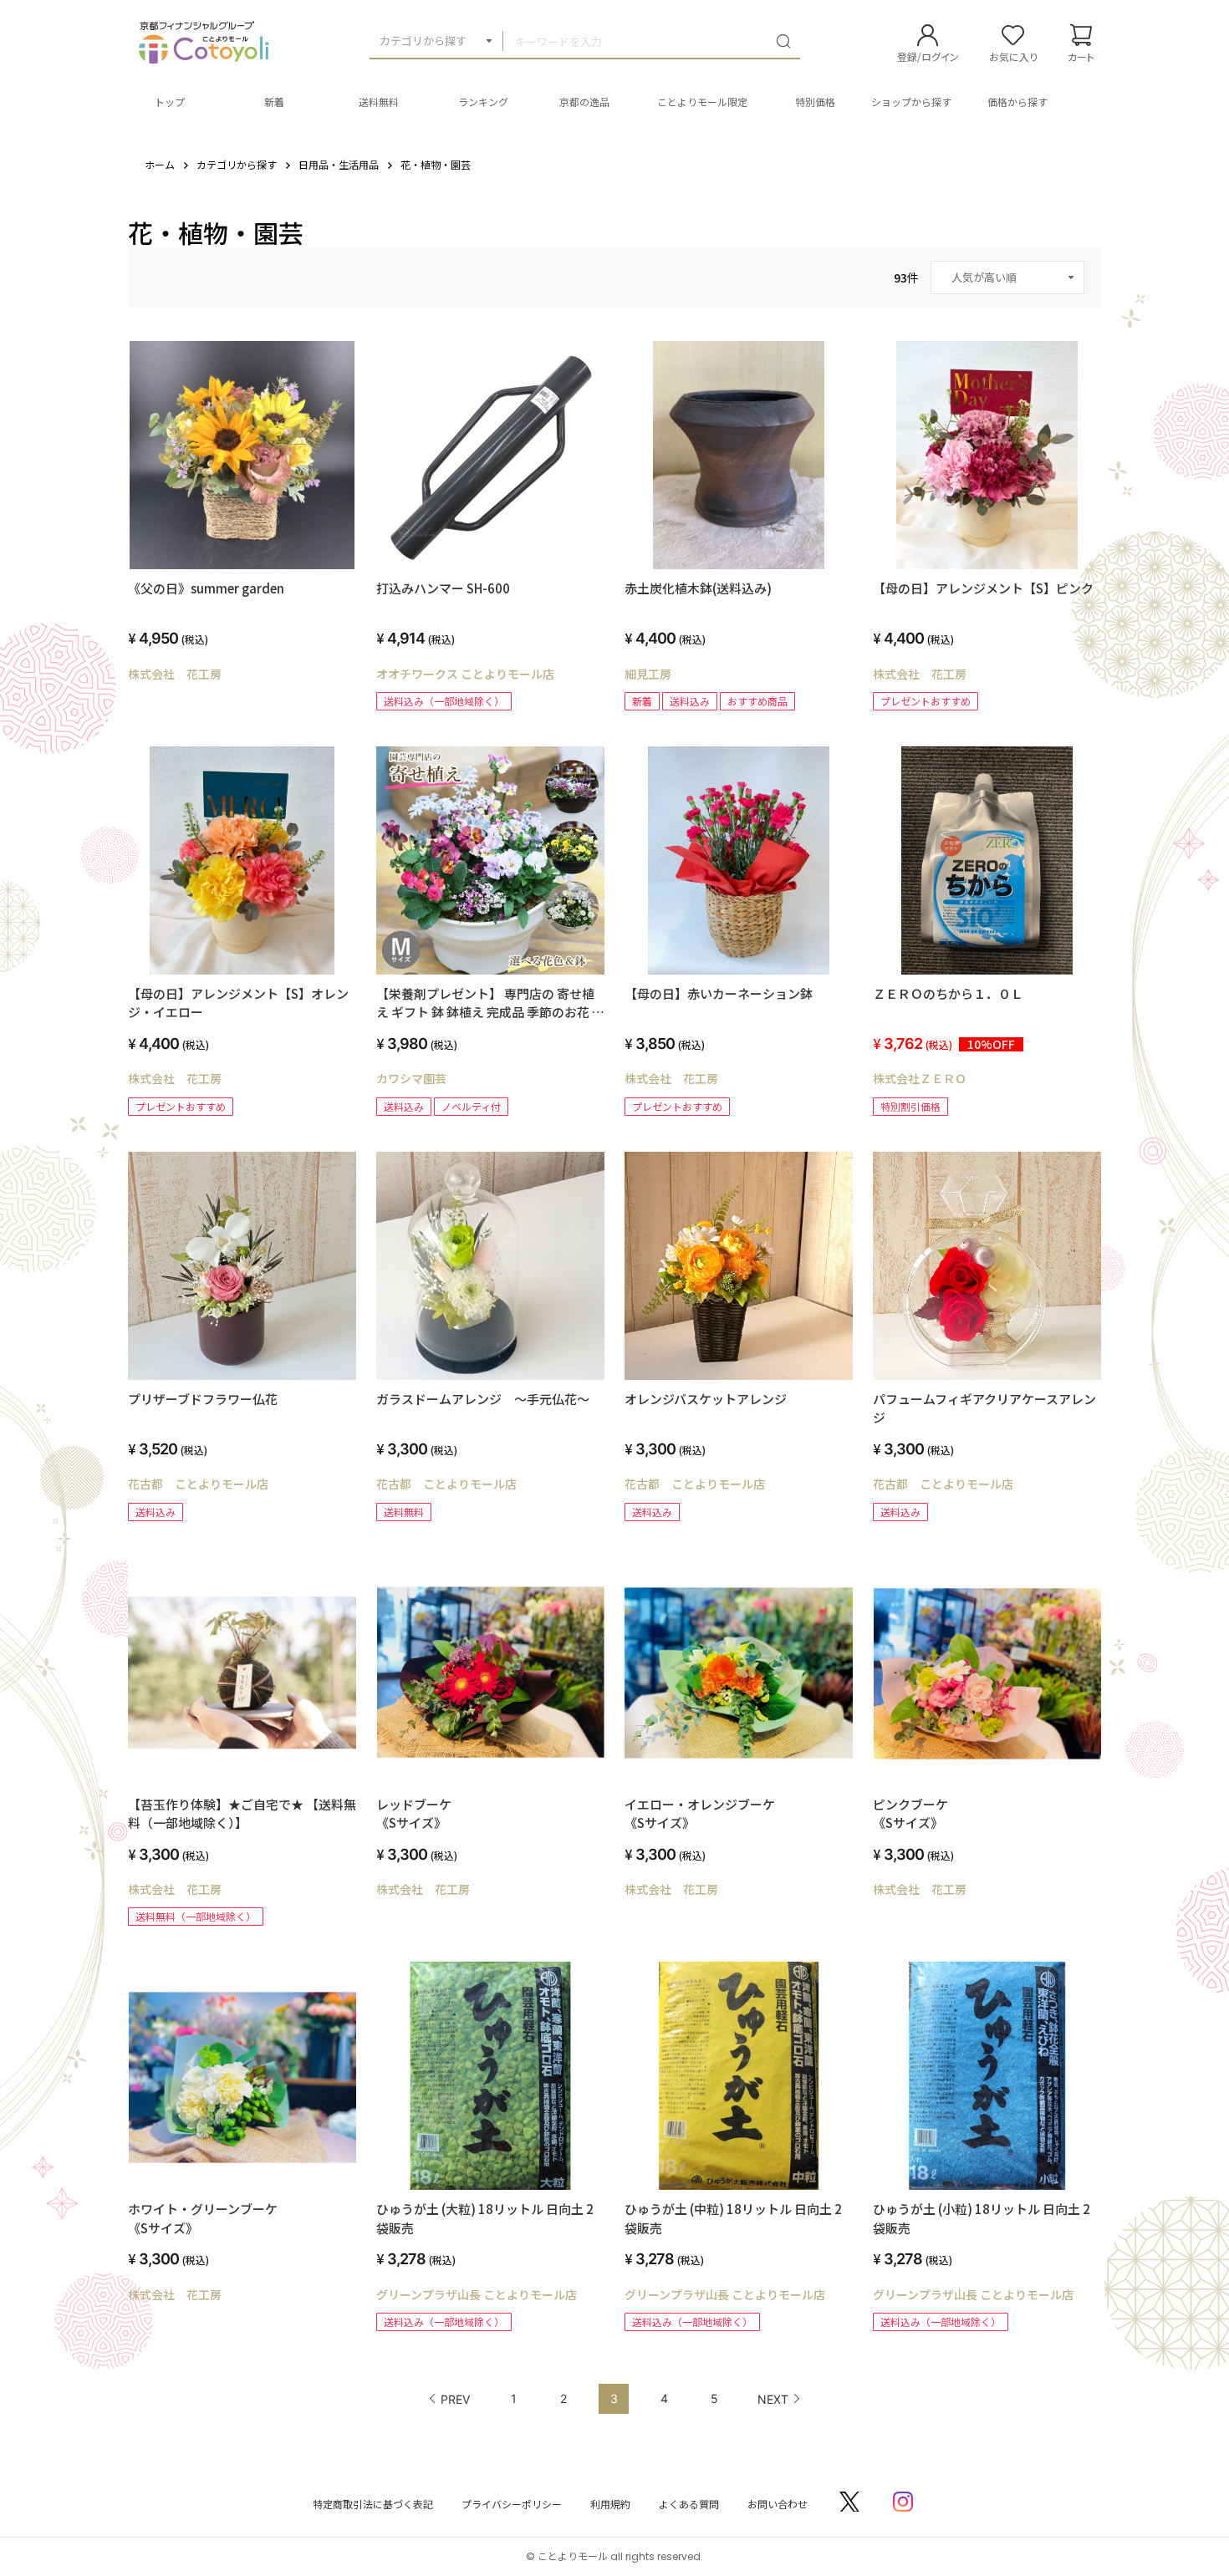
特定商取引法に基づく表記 (373, 2504)
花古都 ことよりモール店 (198, 1484)
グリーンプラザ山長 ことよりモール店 (477, 2294)
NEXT (773, 2399)
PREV (455, 2399)
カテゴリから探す (423, 41)
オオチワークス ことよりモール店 (465, 674)
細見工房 (648, 674)
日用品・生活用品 (339, 164)
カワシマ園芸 (411, 1078)
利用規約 (610, 2504)
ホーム (160, 164)
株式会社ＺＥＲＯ (920, 1078)
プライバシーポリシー (512, 2504)
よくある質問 (689, 2504)
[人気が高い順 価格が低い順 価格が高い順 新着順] (1007, 277)
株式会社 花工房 (175, 674)
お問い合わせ (778, 2504)
